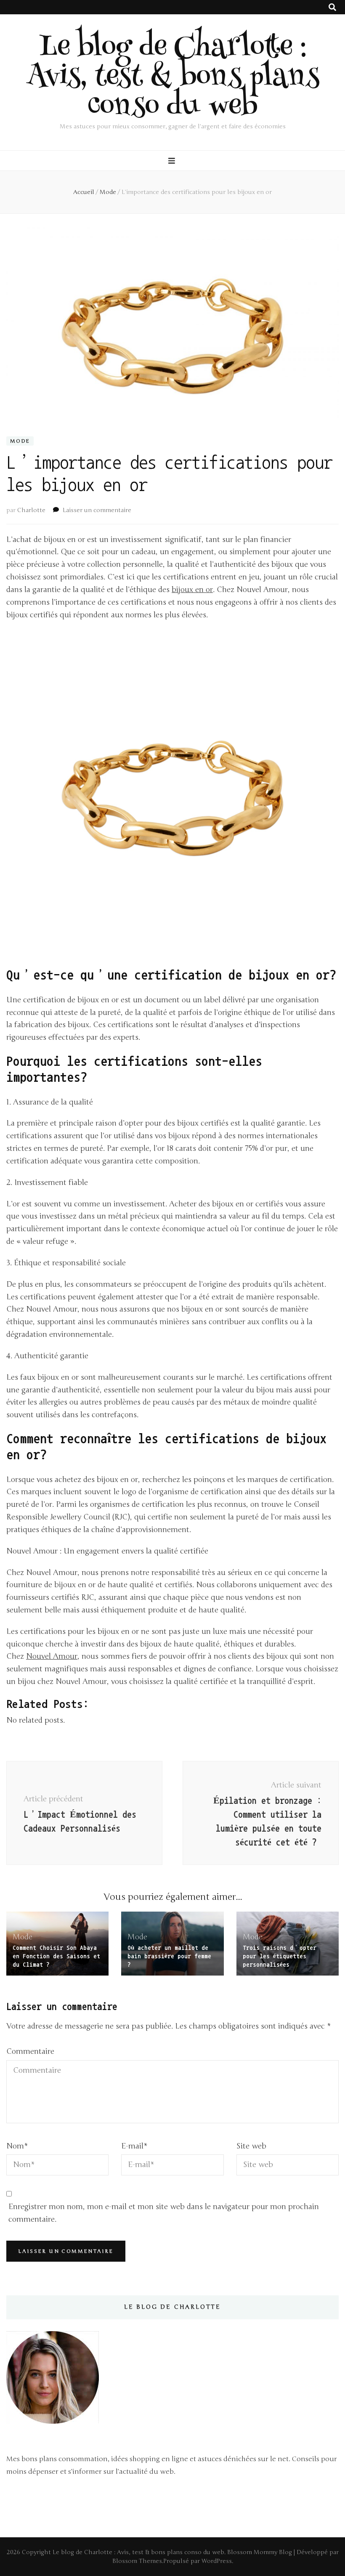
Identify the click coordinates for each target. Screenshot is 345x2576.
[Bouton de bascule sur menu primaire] (173, 161)
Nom (17, 2146)
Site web (251, 2146)
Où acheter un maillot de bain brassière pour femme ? (169, 1956)
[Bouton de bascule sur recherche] (332, 7)
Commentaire (30, 2051)
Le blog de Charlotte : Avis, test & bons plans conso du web (173, 79)
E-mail (134, 2146)
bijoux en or (192, 590)
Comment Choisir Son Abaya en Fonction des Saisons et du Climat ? (56, 1956)
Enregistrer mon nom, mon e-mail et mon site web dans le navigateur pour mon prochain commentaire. (164, 2213)
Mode (20, 441)
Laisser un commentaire (97, 510)
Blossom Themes (137, 2561)
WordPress (217, 2561)
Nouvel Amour (52, 1656)
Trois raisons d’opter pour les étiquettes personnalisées (280, 1956)
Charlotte (31, 510)
